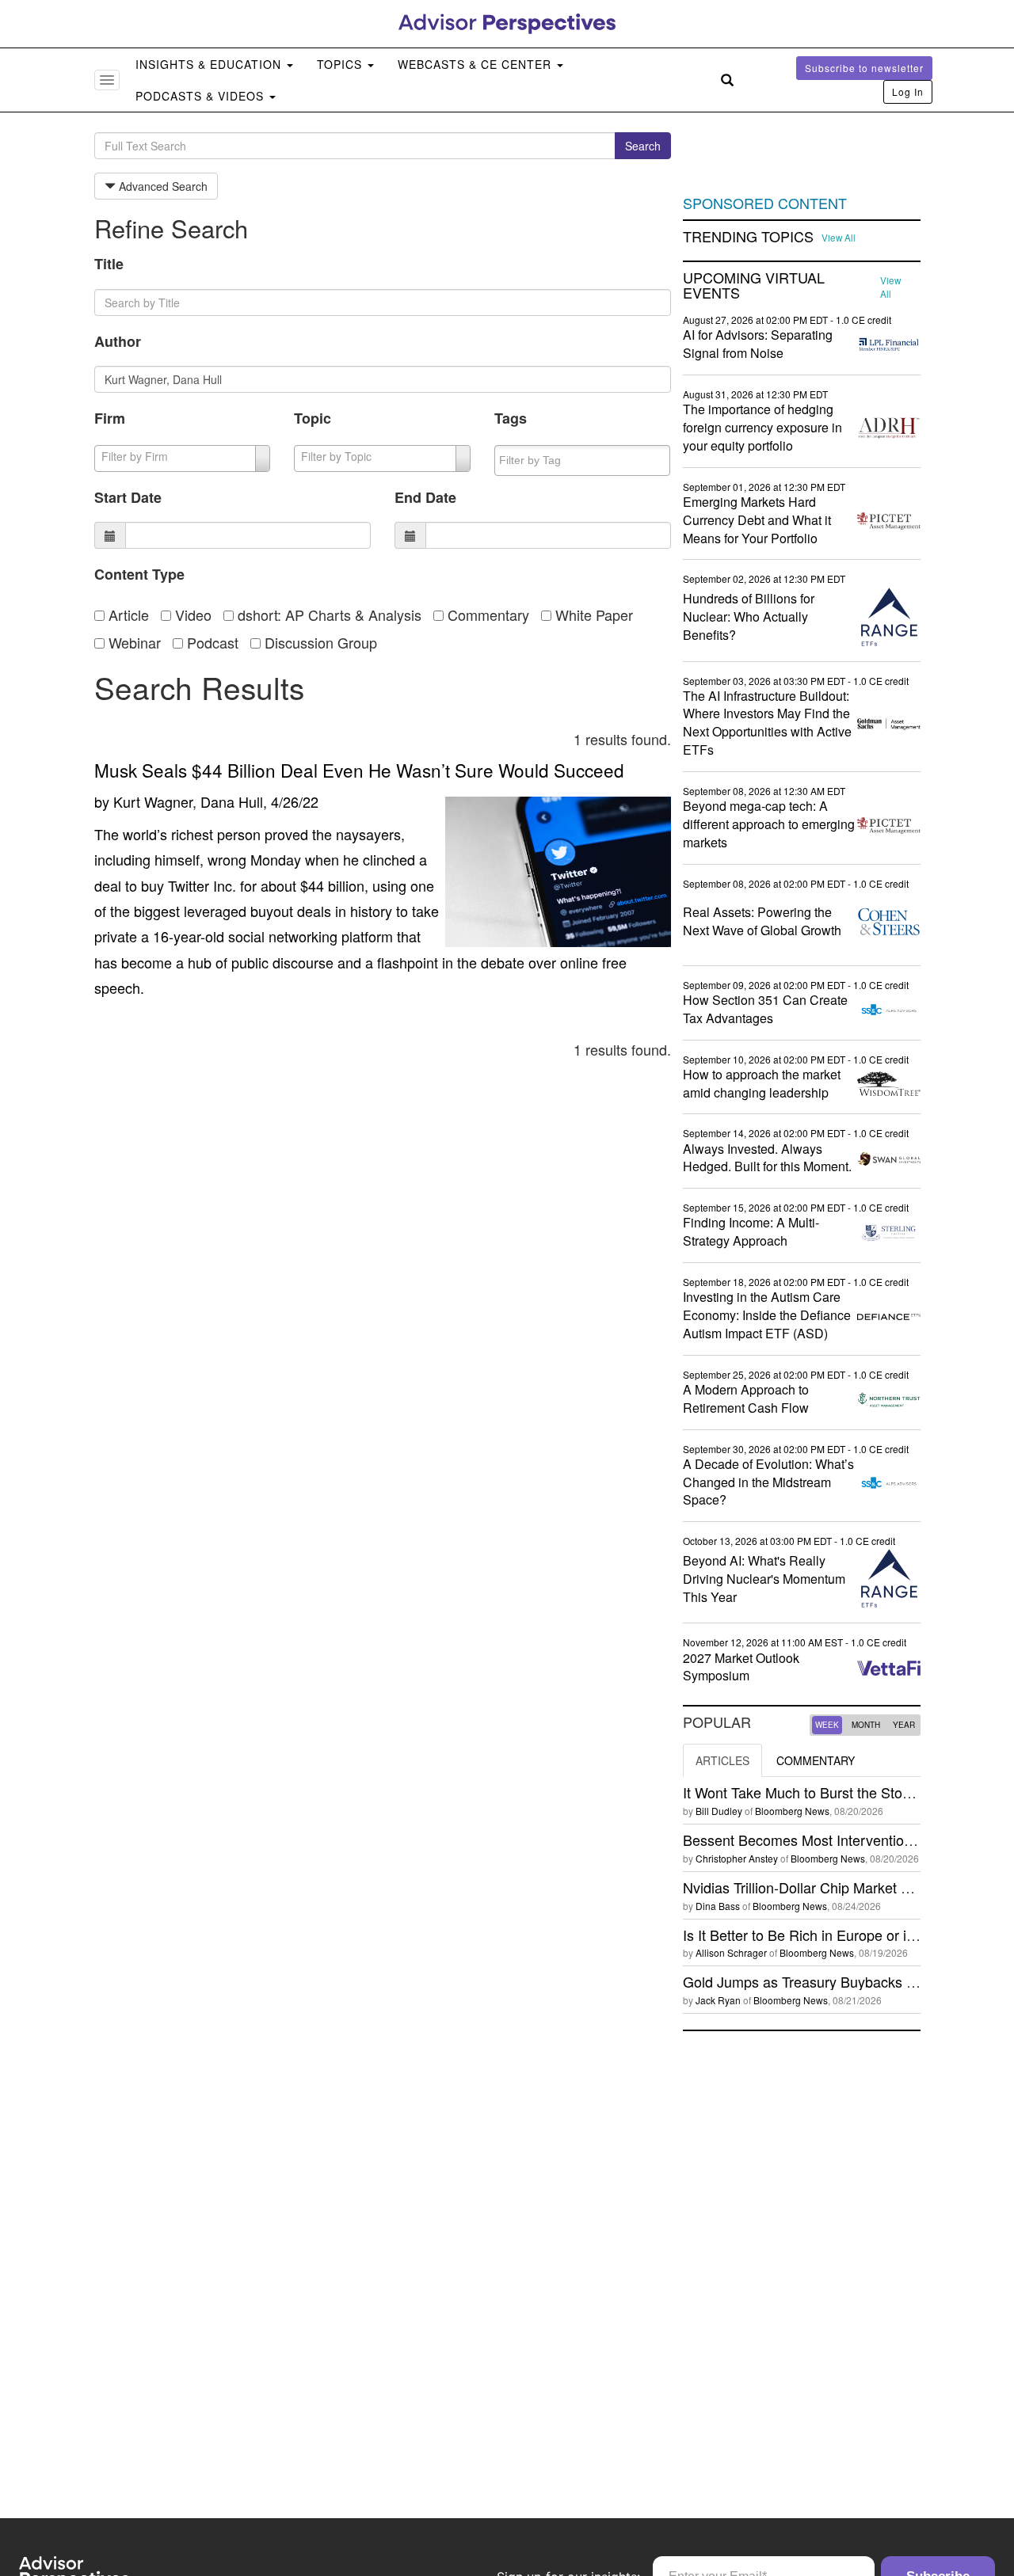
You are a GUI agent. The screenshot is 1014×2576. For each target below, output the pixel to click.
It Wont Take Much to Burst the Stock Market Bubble (848, 1792)
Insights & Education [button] (210, 64)
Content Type (139, 574)
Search (643, 146)
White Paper (592, 615)
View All (839, 238)
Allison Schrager (731, 1952)
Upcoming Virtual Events (754, 286)
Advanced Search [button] (162, 186)
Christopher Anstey (737, 1858)
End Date (425, 497)
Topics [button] (341, 64)
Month (866, 1725)
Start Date (128, 497)
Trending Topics (748, 237)
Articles (722, 1760)
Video (191, 615)
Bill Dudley (719, 1811)
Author (118, 341)
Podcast (211, 642)
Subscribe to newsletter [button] (864, 68)
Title (109, 264)
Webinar (133, 642)
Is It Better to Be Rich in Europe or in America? (831, 1935)
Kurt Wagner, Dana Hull (188, 801)
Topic (313, 418)
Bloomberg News (792, 1811)
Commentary (486, 615)
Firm (110, 418)
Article (127, 615)
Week (827, 1725)
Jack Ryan (718, 2000)
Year (904, 1725)
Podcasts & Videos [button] (202, 96)
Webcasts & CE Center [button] (477, 64)
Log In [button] (908, 91)
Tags (511, 418)
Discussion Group (319, 642)
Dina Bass (718, 1906)
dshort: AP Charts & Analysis (328, 615)
